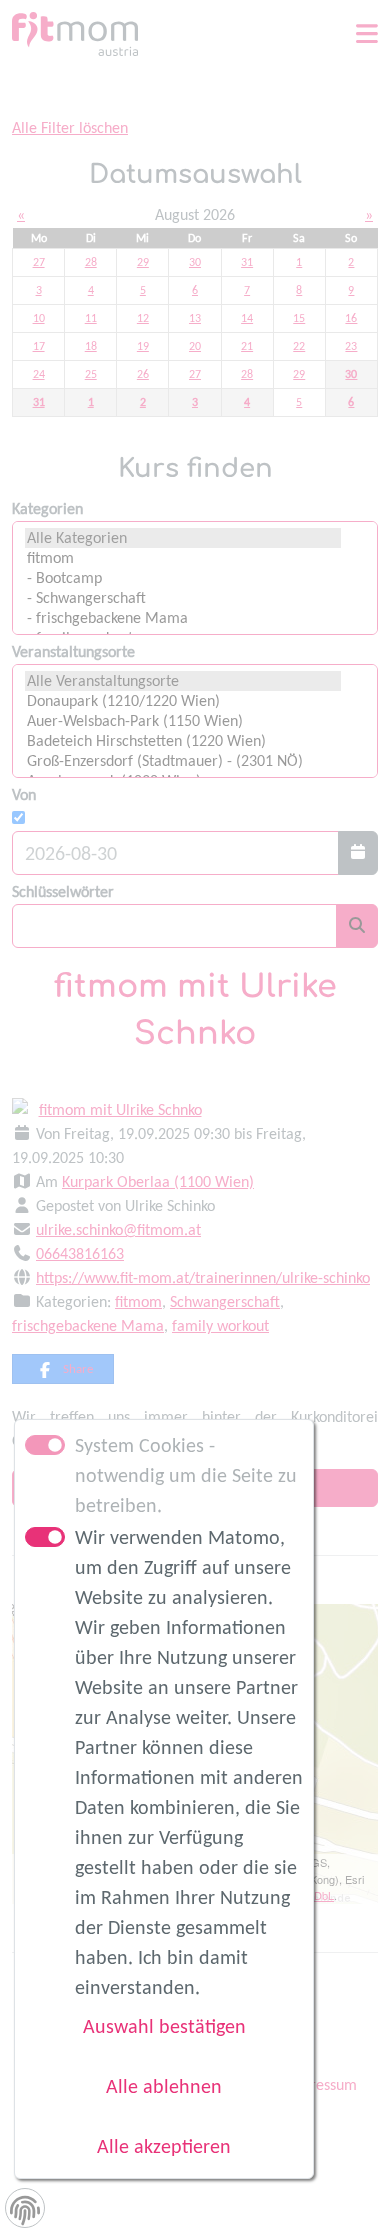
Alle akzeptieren (164, 2146)
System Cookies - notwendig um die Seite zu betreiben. (186, 1475)
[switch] (45, 1537)
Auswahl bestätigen (164, 2026)
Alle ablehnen (164, 2086)
